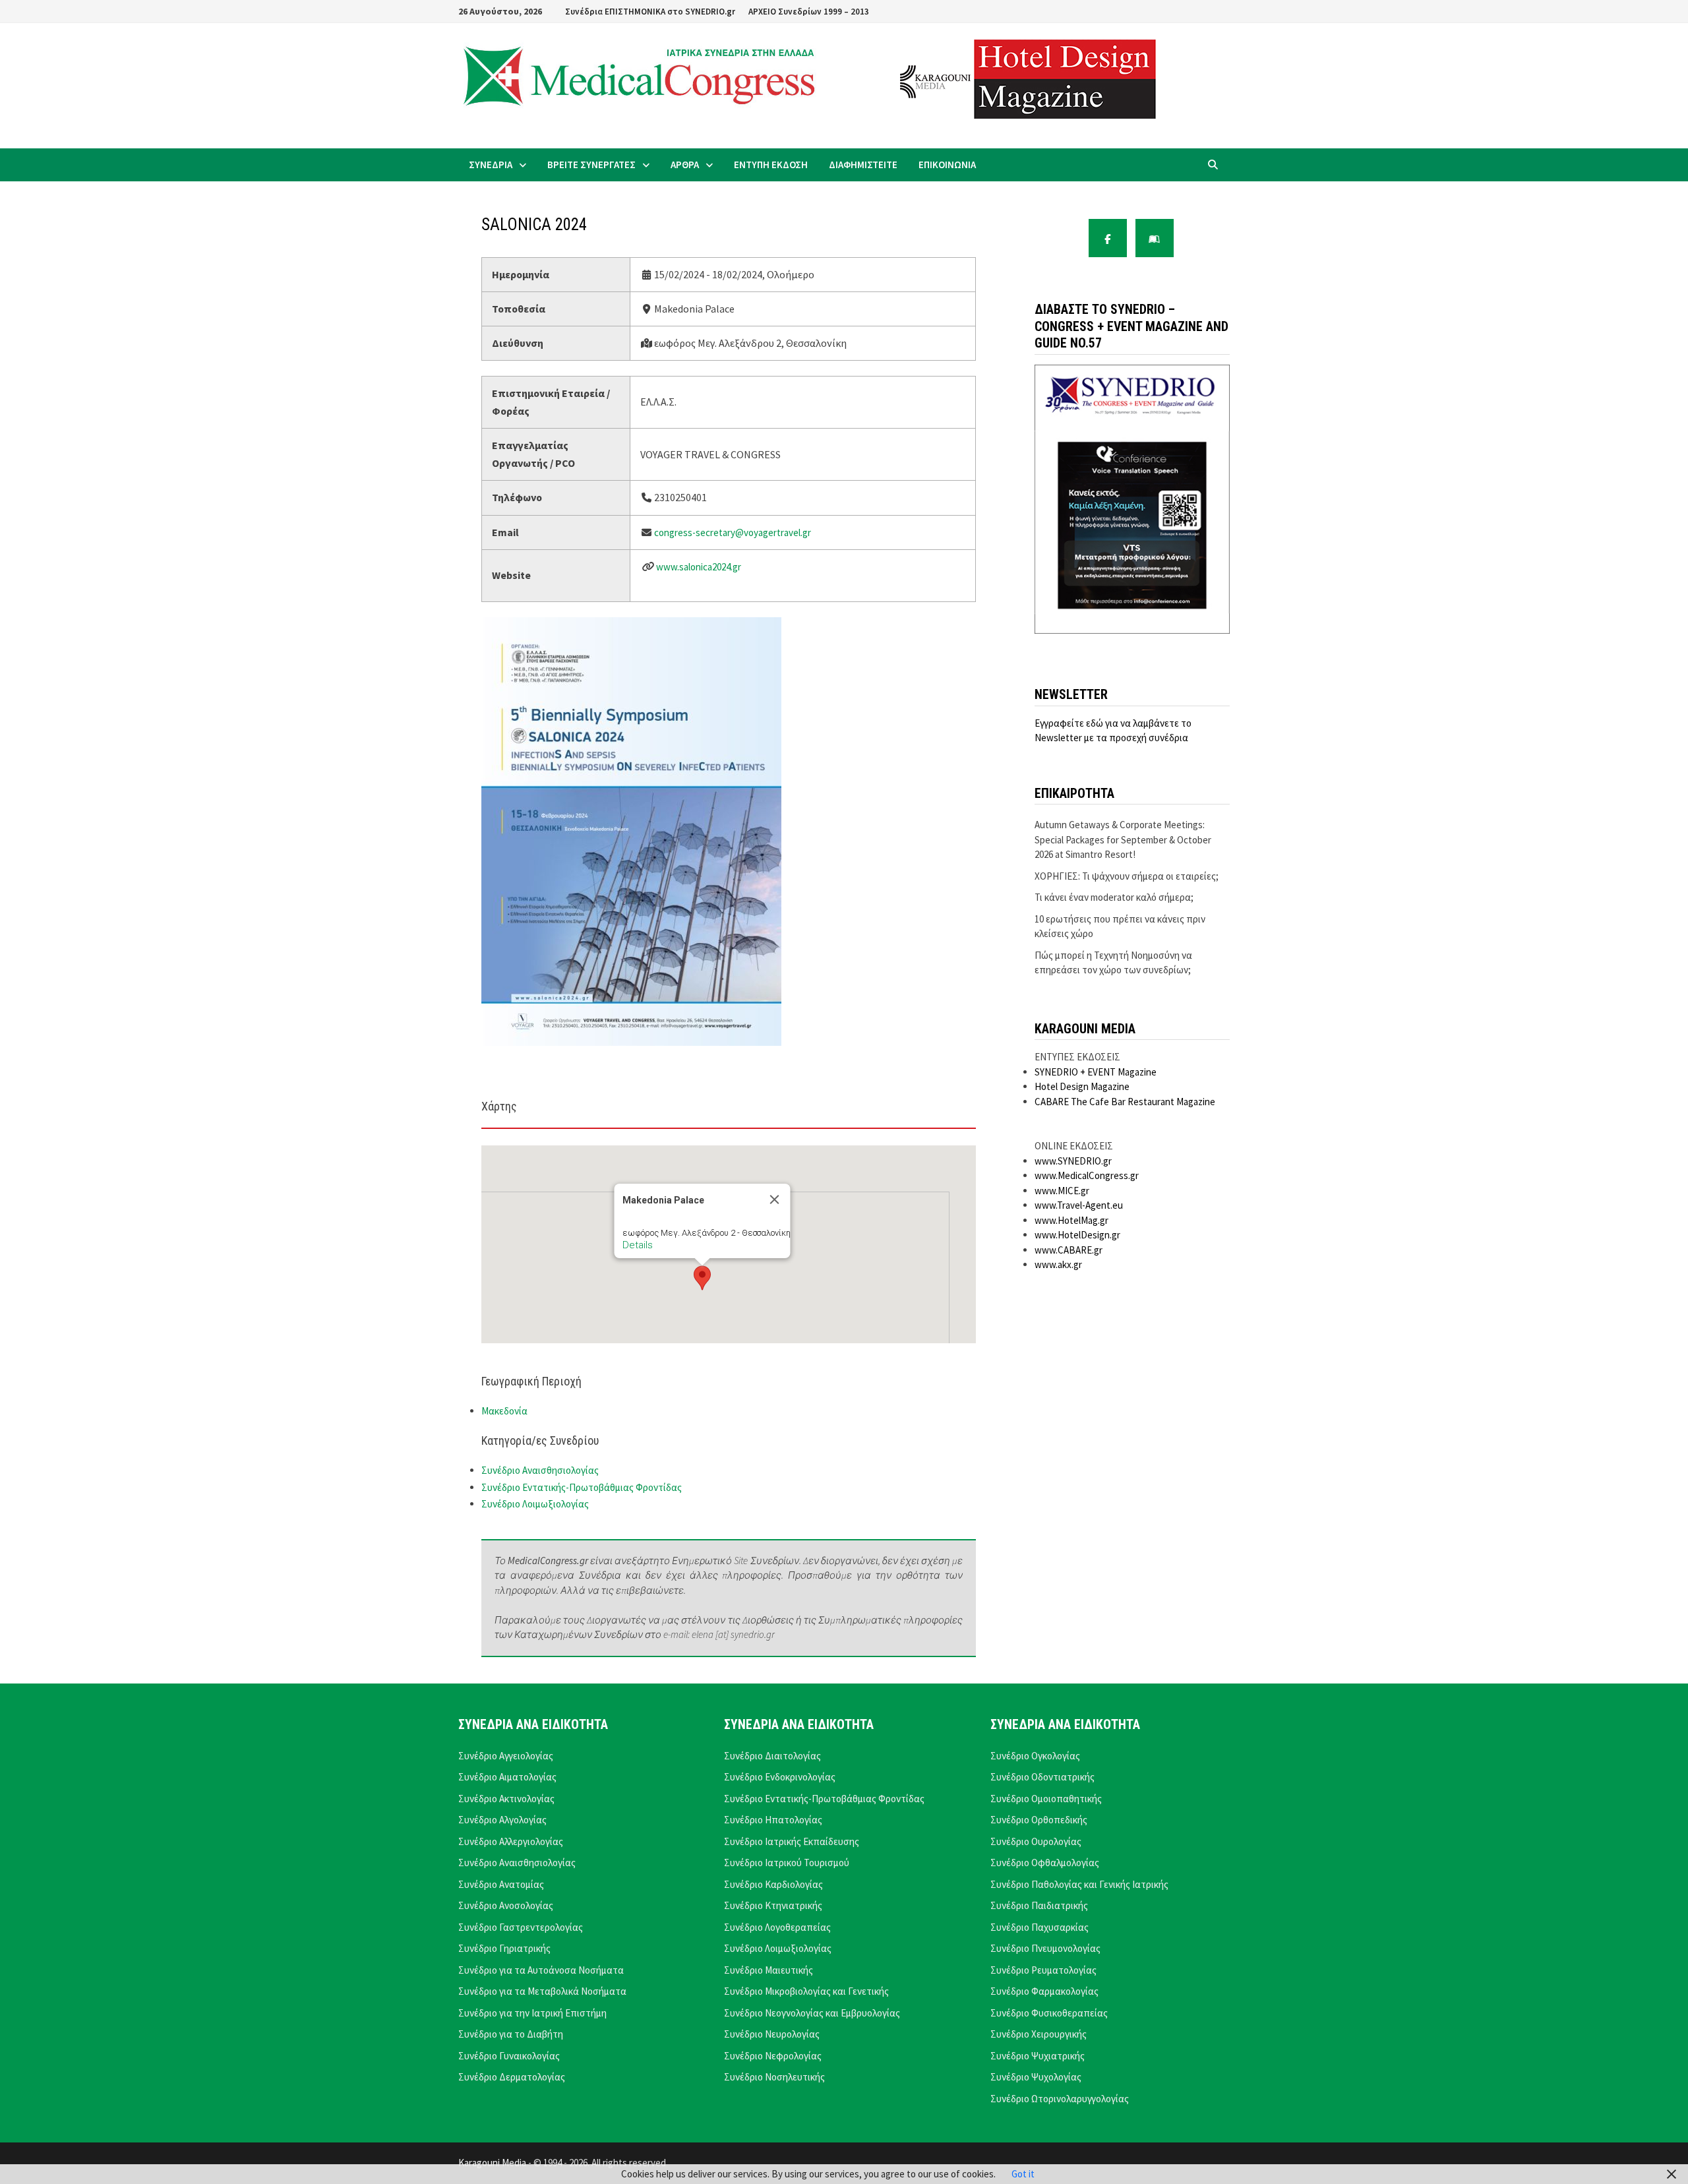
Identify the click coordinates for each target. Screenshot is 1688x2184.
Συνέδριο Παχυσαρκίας (1040, 1927)
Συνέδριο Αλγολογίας (502, 1820)
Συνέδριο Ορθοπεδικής (1039, 1820)
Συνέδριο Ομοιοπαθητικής (1046, 1799)
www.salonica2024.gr (699, 567)
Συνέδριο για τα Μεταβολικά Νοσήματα (542, 1991)
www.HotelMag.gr (1071, 1220)
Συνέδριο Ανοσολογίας (506, 1905)
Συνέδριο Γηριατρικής (504, 1948)
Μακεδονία (504, 1411)
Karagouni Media (493, 2163)
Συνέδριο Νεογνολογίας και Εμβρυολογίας (812, 2013)
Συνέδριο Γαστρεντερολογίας (521, 1927)
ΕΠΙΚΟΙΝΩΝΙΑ (947, 165)
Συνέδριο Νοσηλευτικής (774, 2077)
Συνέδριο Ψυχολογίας (1036, 2077)
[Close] (775, 1199)
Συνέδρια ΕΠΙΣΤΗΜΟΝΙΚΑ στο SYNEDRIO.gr (650, 12)
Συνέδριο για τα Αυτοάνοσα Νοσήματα (541, 1970)
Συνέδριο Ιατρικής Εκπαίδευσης (792, 1841)
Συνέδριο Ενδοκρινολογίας (780, 1777)
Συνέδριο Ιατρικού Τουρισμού (787, 1863)
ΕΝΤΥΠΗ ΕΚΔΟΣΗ (771, 165)
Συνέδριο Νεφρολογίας (773, 2056)
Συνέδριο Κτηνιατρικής (773, 1905)
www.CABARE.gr (1069, 1250)
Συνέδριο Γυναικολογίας (509, 2056)
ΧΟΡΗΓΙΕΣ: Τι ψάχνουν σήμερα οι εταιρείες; (1127, 876)
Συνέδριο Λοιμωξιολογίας (535, 1504)
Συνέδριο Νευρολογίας (772, 2034)
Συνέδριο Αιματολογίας (507, 1777)
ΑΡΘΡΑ (685, 165)
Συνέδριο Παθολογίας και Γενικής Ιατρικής (1079, 1884)
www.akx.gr (1058, 1264)
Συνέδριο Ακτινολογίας (506, 1799)
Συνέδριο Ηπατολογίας (773, 1820)
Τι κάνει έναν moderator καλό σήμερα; (1114, 897)
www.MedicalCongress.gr (1087, 1175)
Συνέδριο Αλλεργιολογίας (511, 1841)
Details (638, 1245)
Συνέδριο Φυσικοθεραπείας (1049, 2013)
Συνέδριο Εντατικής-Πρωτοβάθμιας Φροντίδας (582, 1487)
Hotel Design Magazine (1082, 1086)
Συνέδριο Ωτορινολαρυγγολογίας (1060, 2099)
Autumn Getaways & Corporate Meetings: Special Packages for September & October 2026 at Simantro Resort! (1123, 839)
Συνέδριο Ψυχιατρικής (1038, 2056)
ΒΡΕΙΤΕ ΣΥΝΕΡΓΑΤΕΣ (591, 165)
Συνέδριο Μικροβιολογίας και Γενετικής (806, 1991)
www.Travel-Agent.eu (1079, 1205)
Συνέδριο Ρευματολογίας (1043, 1970)
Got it (1023, 2174)
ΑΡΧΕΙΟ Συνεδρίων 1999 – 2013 (809, 12)
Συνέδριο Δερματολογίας (512, 2077)
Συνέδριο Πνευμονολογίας (1045, 1948)
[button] (702, 1278)
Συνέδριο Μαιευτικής (769, 1970)
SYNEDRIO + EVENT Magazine (1096, 1072)
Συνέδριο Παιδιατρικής (1039, 1905)
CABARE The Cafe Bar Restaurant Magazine (1125, 1102)
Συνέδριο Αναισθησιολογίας (540, 1470)
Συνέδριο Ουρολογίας (1036, 1841)
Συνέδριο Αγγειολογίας (506, 1756)
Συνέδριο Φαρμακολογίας (1044, 1991)
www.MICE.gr (1062, 1191)
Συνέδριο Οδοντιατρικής (1042, 1777)
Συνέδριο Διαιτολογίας (772, 1756)
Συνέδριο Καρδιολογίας (773, 1884)
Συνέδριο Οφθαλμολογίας (1045, 1863)
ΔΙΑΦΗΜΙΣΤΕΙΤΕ (863, 165)
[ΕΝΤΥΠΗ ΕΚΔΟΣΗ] (1155, 238)
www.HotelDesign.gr (1077, 1235)
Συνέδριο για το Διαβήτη (511, 2034)
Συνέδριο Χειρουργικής (1039, 2034)
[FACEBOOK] (1108, 238)
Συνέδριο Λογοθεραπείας (777, 1927)
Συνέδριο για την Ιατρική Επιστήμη (532, 2013)
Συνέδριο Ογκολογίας (1035, 1756)
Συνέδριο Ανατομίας (501, 1884)
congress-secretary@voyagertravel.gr (733, 532)
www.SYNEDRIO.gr (1073, 1161)
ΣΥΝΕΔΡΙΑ (491, 165)
